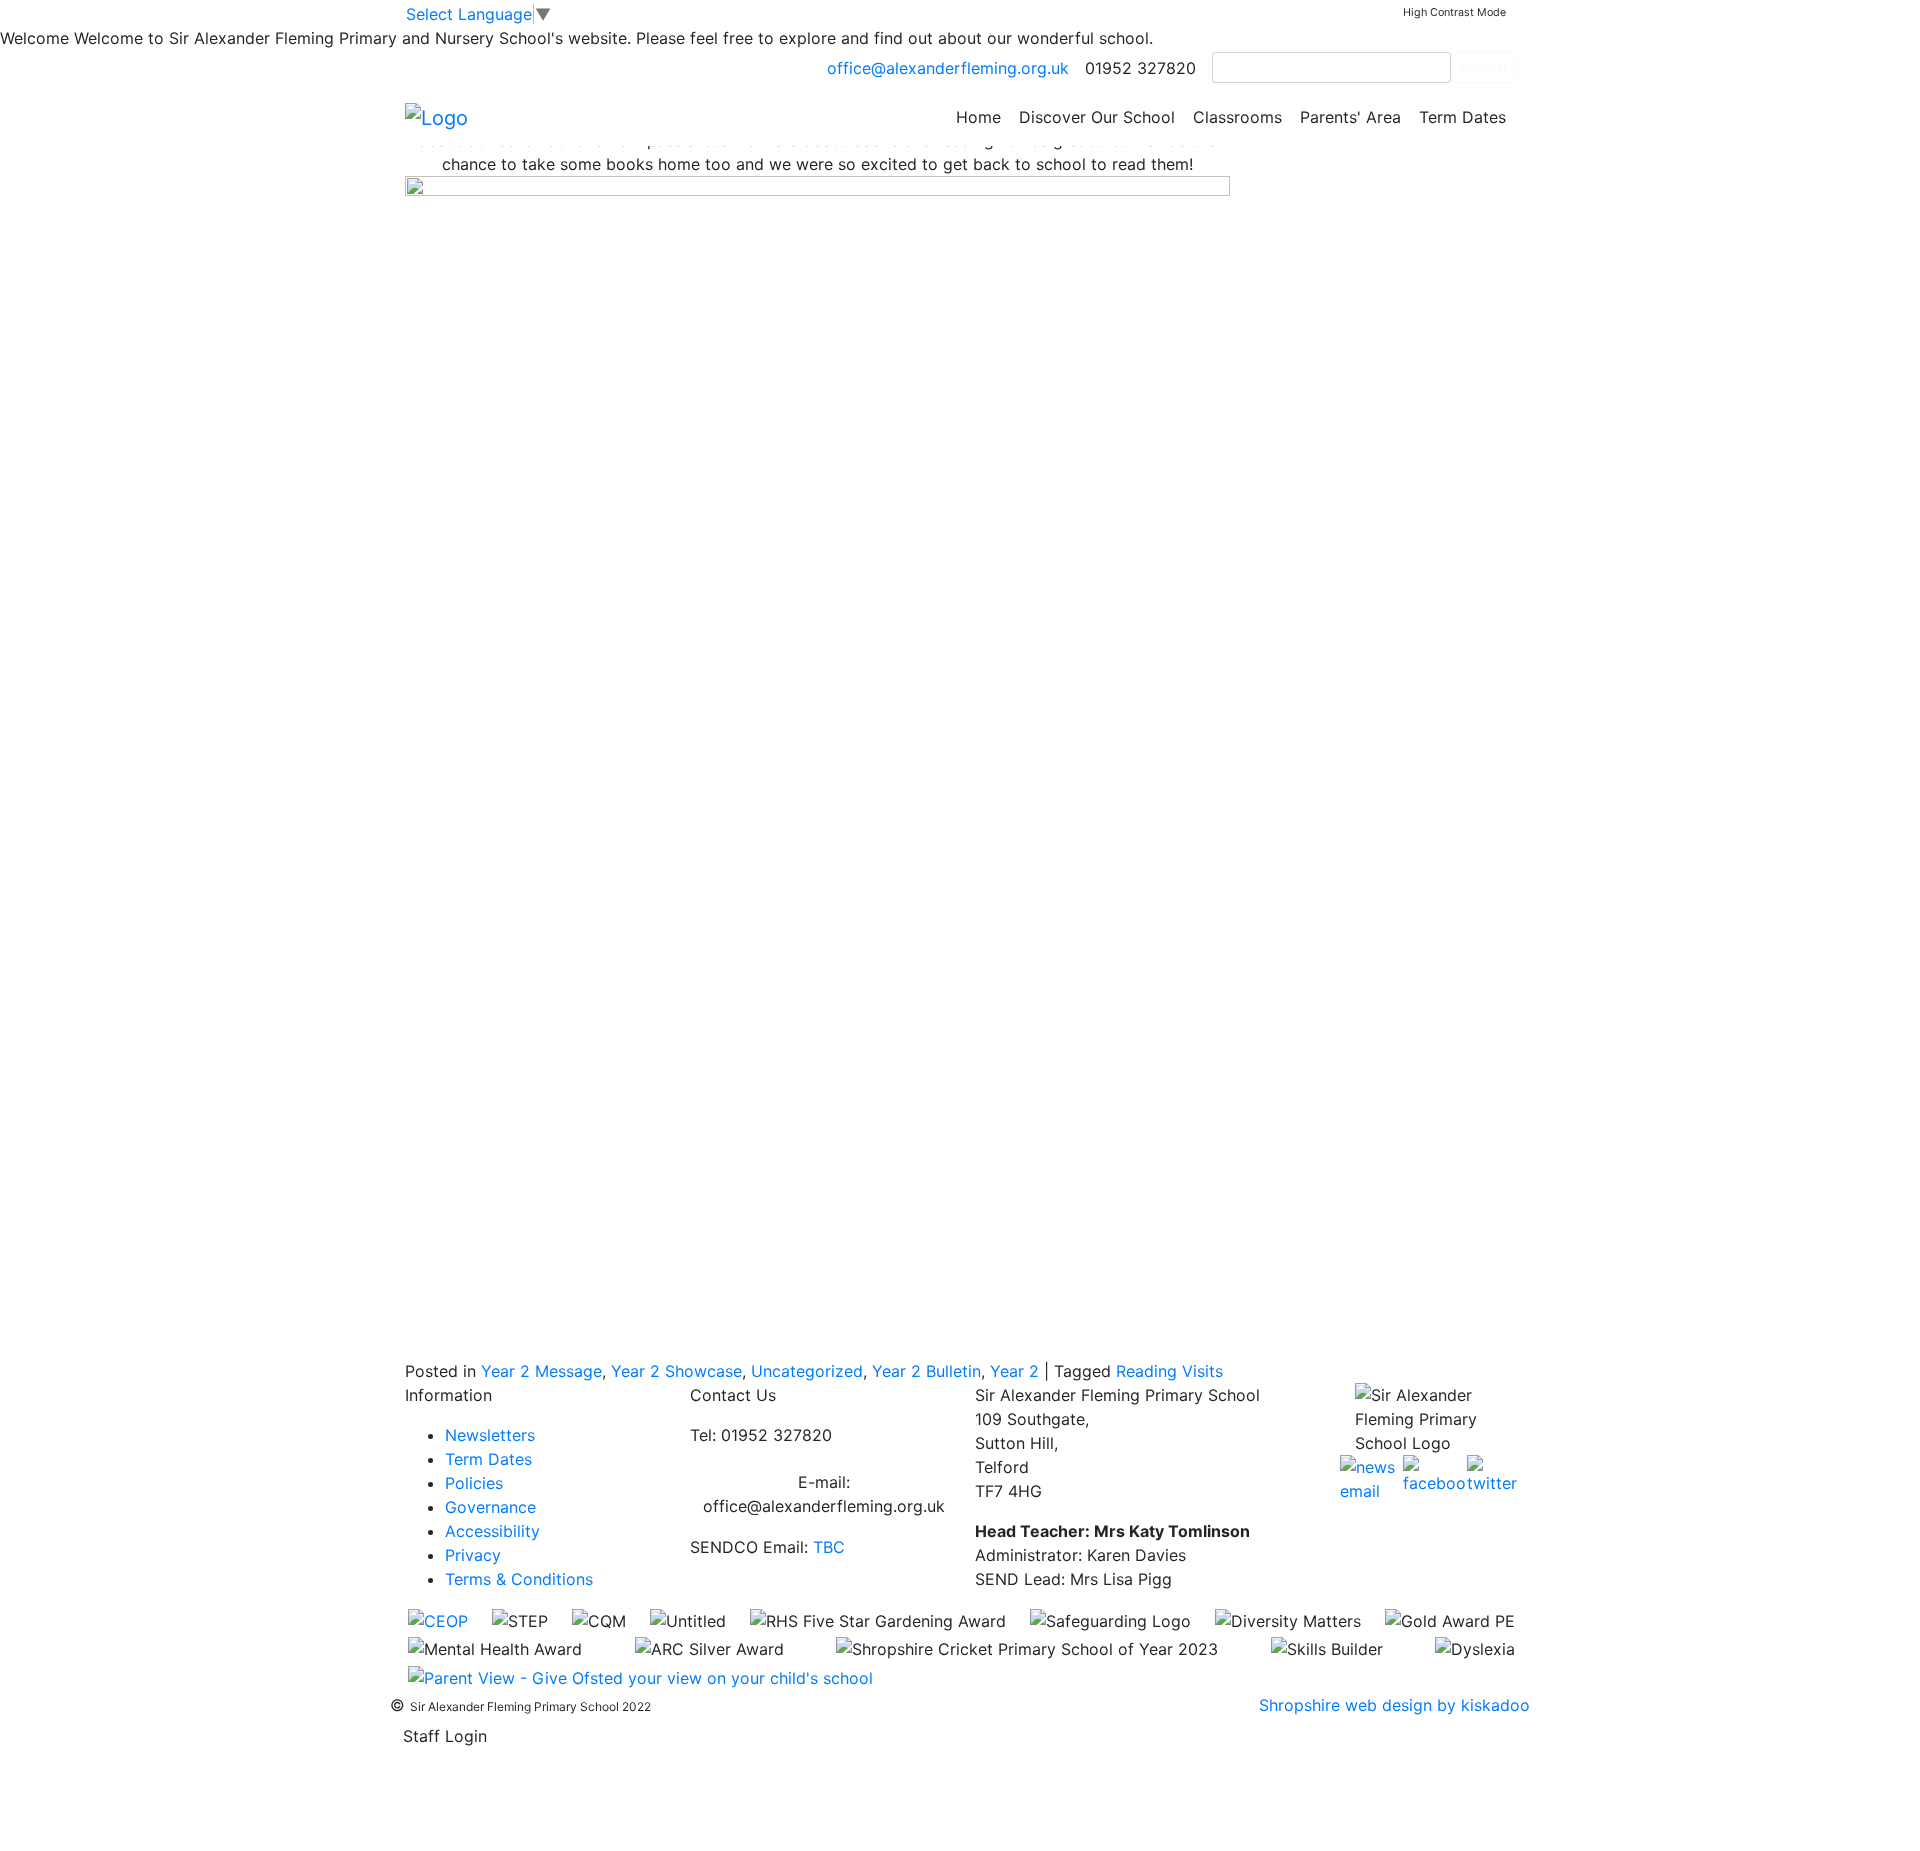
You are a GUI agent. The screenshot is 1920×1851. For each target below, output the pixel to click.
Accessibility (492, 1531)
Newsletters (490, 1435)
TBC (829, 1547)
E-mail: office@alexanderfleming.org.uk (824, 1494)
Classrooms (1237, 117)
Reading (1146, 1371)
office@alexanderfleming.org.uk (948, 68)
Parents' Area (1350, 117)
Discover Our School (1097, 117)
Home (978, 117)
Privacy (473, 1555)
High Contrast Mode (1454, 12)
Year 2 (1014, 1371)
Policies (474, 1483)
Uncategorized (807, 1371)
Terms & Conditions (519, 1579)
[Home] (436, 116)
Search (1483, 67)
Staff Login (445, 1736)
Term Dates (1462, 117)
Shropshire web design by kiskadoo (1394, 1705)
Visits (1202, 1371)
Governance (490, 1507)
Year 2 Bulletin (926, 1371)
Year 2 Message (541, 1371)
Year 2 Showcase (676, 1371)
